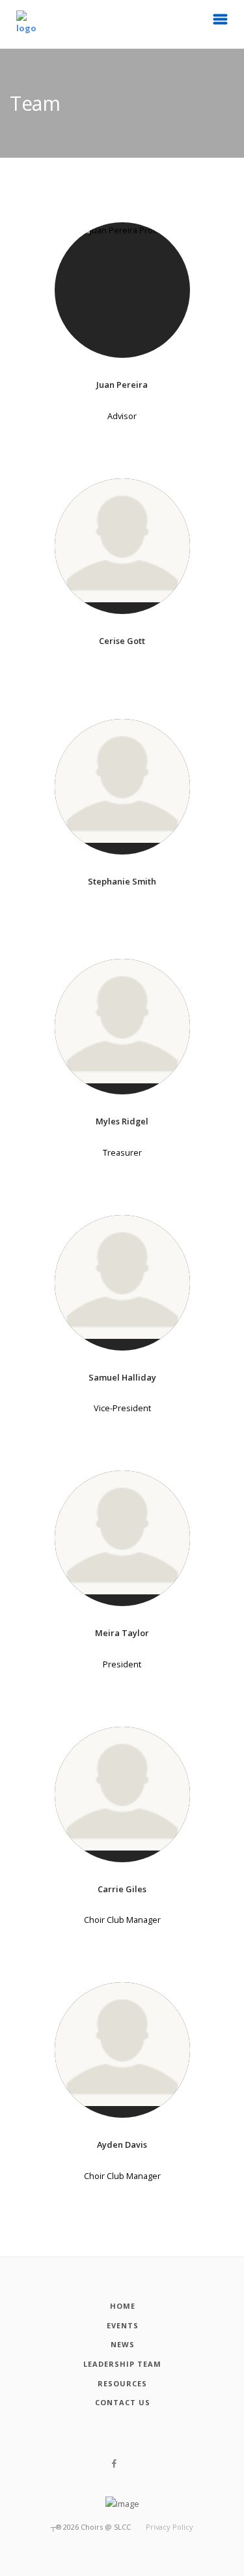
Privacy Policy (169, 2527)
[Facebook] (114, 2464)
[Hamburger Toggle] (221, 23)
